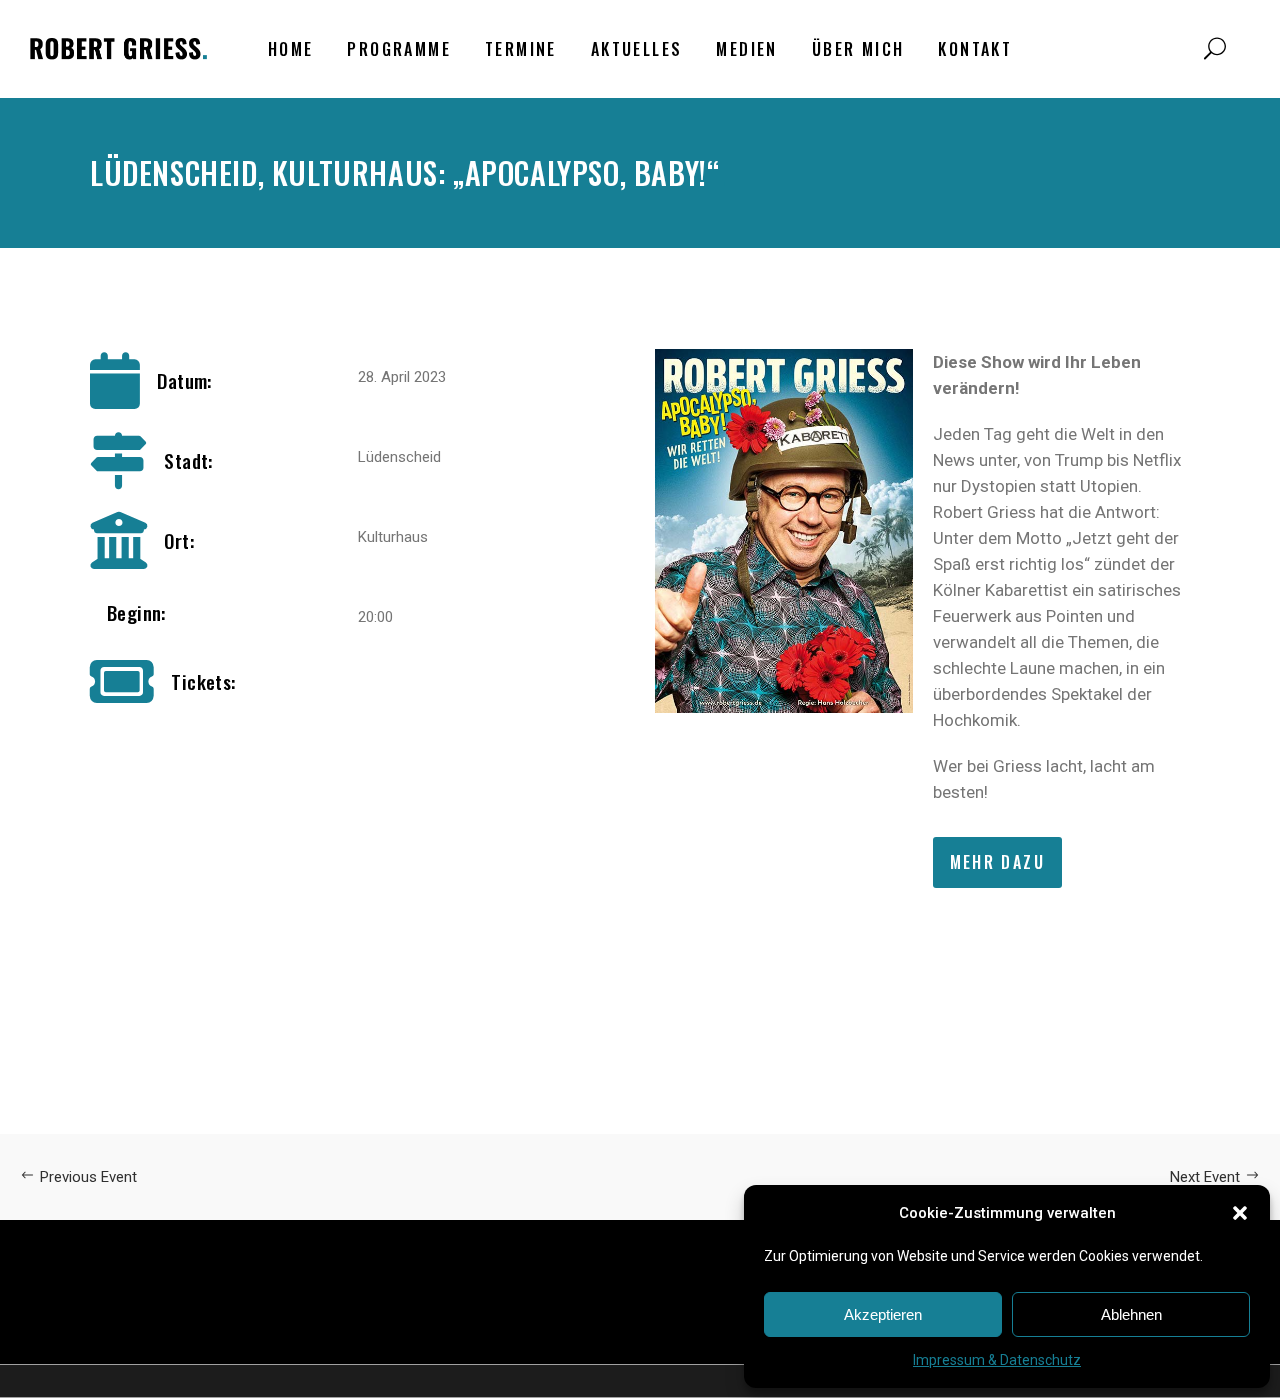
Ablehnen (1131, 1314)
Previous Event (88, 1177)
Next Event (1205, 1177)
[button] (1240, 1213)
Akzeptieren (883, 1314)
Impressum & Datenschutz (997, 1360)
